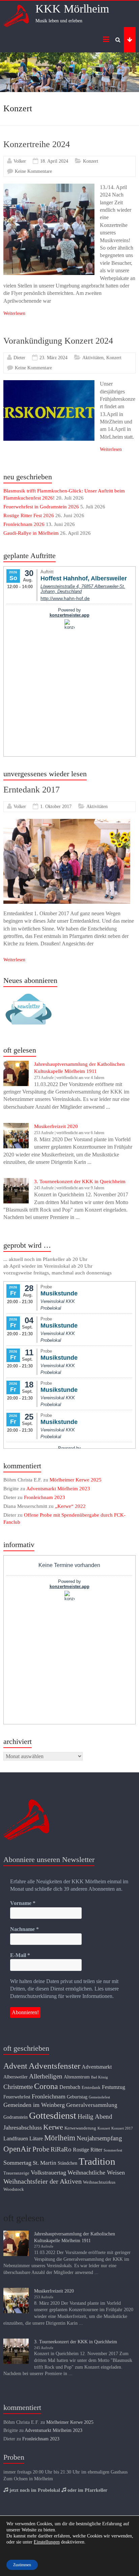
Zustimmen (22, 2565)
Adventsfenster (54, 2066)
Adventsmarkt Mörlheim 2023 (58, 1489)
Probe (41, 2149)
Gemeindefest (99, 2097)
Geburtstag (77, 2097)
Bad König (100, 2077)
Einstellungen (47, 2542)
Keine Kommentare (33, 171)
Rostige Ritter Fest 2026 (29, 515)
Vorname (23, 1903)
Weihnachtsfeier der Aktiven (43, 2181)
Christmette (18, 2087)
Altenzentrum (77, 2077)
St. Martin (45, 2163)
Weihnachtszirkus (99, 2182)
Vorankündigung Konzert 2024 (58, 341)
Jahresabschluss (23, 2127)
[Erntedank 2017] (67, 822)
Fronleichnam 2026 (24, 524)
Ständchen (67, 2163)
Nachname (24, 1929)
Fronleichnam (49, 2096)
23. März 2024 (53, 358)
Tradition (97, 2161)
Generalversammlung (92, 2105)
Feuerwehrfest (17, 2097)
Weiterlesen (14, 313)
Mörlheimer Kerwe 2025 (76, 1480)
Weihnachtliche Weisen (96, 2172)
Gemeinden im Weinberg (34, 2105)
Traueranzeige (16, 2173)
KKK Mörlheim (72, 9)
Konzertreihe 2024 (37, 144)
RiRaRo (61, 2149)
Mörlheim (60, 2138)
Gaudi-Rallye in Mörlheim (31, 533)
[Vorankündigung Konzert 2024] (49, 383)
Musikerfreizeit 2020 (56, 1126)
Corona (46, 2086)
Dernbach (70, 2087)
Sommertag (17, 2163)
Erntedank (91, 2088)
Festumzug (114, 2087)
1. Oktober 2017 (56, 807)
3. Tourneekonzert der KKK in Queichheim (80, 1181)
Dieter (19, 358)
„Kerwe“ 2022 (70, 1506)
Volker (20, 161)
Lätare (36, 2138)
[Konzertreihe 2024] (49, 187)
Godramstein (16, 2117)
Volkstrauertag (48, 2172)
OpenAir (17, 2149)
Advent (15, 2066)
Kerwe (53, 2127)
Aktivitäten (93, 358)
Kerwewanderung (80, 2128)
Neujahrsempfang (99, 2138)
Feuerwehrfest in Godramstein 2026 (41, 507)
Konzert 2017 (122, 2128)
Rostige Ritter (88, 2150)
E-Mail (20, 1955)
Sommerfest (113, 2150)
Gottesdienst (53, 2115)
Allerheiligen (46, 2076)
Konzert (91, 161)
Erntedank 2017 (32, 790)
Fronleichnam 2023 (45, 1497)
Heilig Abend (95, 2117)
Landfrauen (16, 2138)
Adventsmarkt (97, 2067)
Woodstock (14, 2189)
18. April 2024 (54, 161)
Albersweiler (16, 2077)
